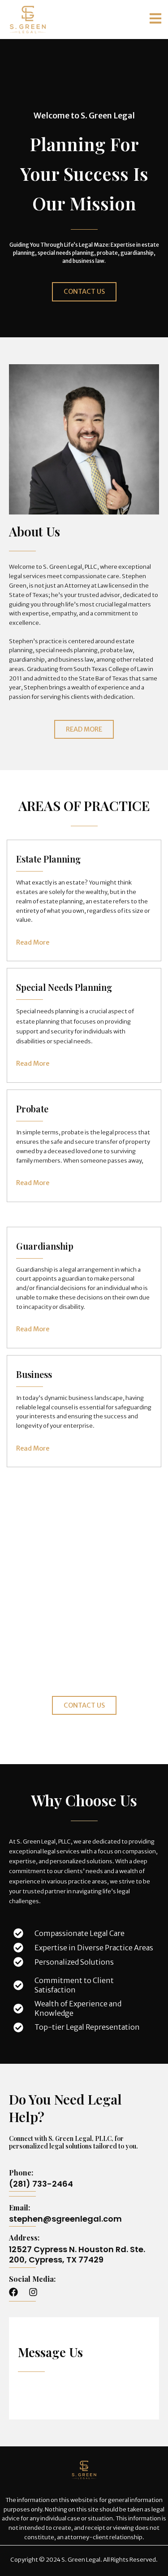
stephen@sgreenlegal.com (65, 2219)
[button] (155, 20)
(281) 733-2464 (41, 2184)
